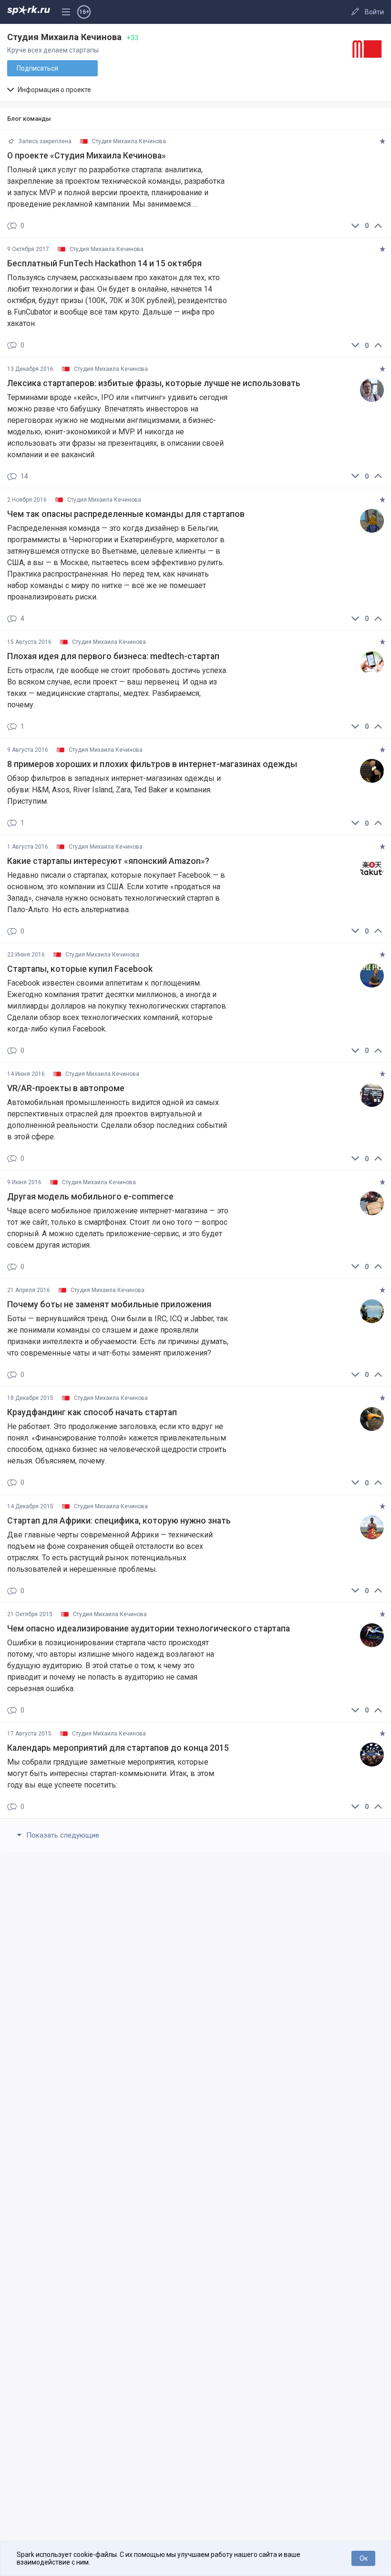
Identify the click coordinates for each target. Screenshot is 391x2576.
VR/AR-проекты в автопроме (66, 1088)
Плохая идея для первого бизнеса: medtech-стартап (113, 656)
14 (24, 477)
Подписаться (37, 68)
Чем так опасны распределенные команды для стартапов (126, 514)
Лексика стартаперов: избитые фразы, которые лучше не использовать (154, 383)
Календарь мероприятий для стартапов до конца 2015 (118, 1748)
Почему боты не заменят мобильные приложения (109, 1304)
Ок (364, 2558)
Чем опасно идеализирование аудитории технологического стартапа (149, 1629)
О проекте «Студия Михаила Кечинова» (87, 156)
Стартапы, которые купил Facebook (80, 969)
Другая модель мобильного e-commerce (90, 1197)
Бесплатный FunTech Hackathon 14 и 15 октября (104, 263)
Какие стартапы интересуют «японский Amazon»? (108, 861)
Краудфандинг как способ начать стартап (92, 1412)
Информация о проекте (54, 90)
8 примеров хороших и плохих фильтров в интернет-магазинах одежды (152, 764)
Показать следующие (62, 1835)
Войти (374, 12)
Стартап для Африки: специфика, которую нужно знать (119, 1521)
